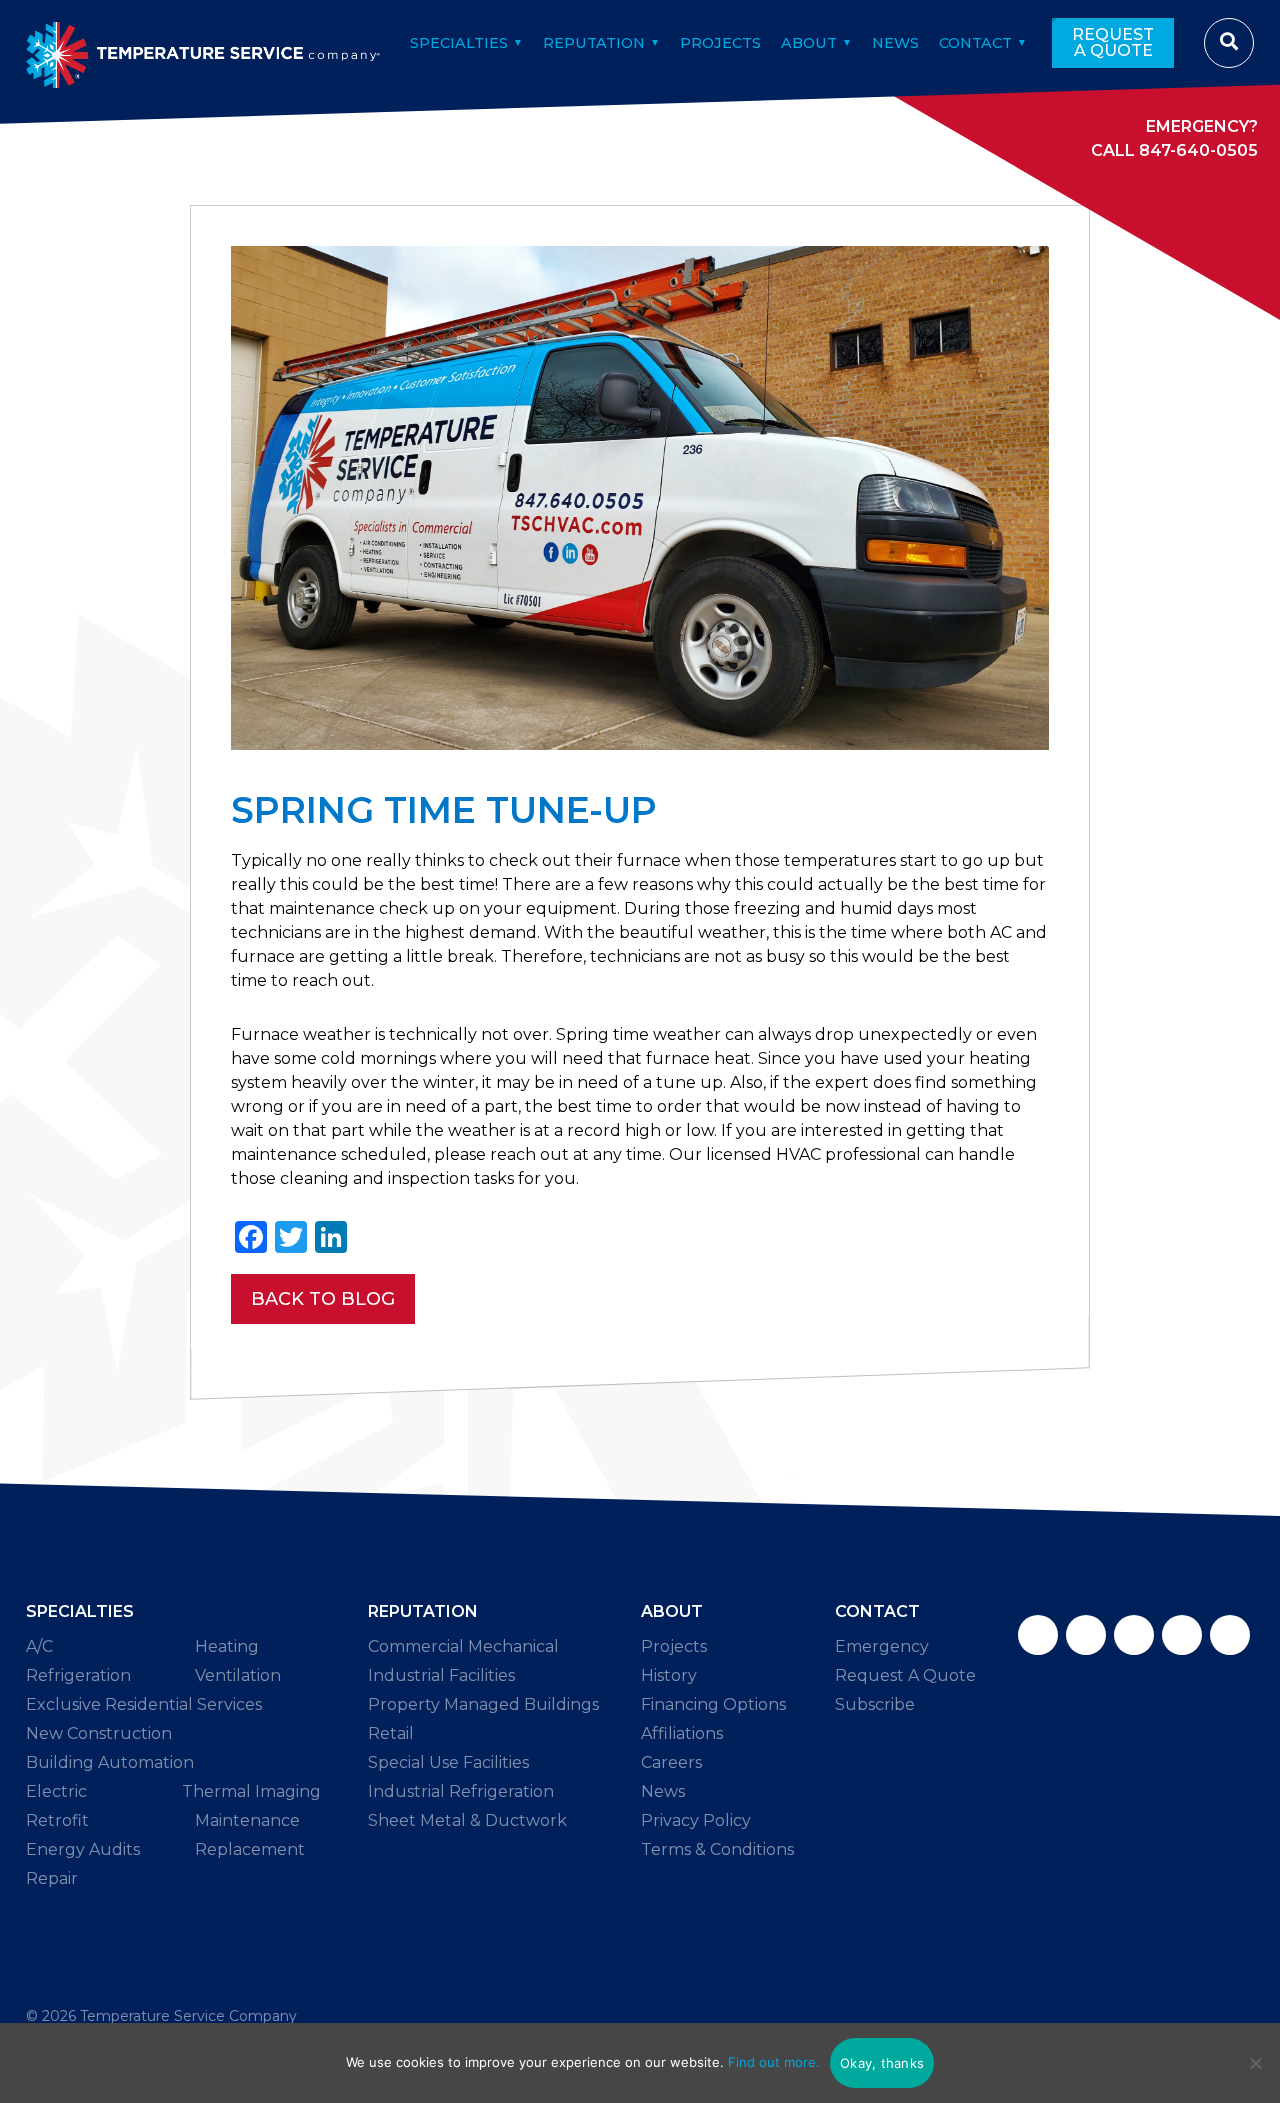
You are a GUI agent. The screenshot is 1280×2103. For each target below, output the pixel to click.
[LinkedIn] (1182, 1635)
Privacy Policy (696, 1820)
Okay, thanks (882, 2063)
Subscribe (875, 1704)
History (669, 1675)
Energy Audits (83, 1849)
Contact (975, 43)
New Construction (99, 1733)
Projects (720, 43)
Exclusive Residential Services (144, 1704)
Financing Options (713, 1704)
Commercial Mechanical (463, 1646)
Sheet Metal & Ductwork (467, 1820)
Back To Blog (323, 1299)
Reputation (594, 43)
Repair (52, 1878)
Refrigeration (78, 1675)
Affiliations (682, 1733)
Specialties (459, 43)
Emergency (882, 1646)
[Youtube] (1230, 1635)
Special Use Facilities (448, 1762)
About (809, 43)
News (895, 43)
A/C (39, 1646)
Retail (391, 1733)
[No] (1255, 2063)
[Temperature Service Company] (203, 43)
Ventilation (238, 1675)
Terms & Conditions (717, 1849)
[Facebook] (1038, 1635)
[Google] (1134, 1635)
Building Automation (110, 1762)
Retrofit (57, 1820)
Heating (227, 1646)
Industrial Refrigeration (461, 1791)
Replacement (250, 1849)
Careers (671, 1762)
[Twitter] (1086, 1635)
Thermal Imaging (251, 1791)
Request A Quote (1113, 42)
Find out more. (774, 2062)
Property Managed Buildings (483, 1704)
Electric (56, 1791)
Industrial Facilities (441, 1675)
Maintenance (247, 1820)
